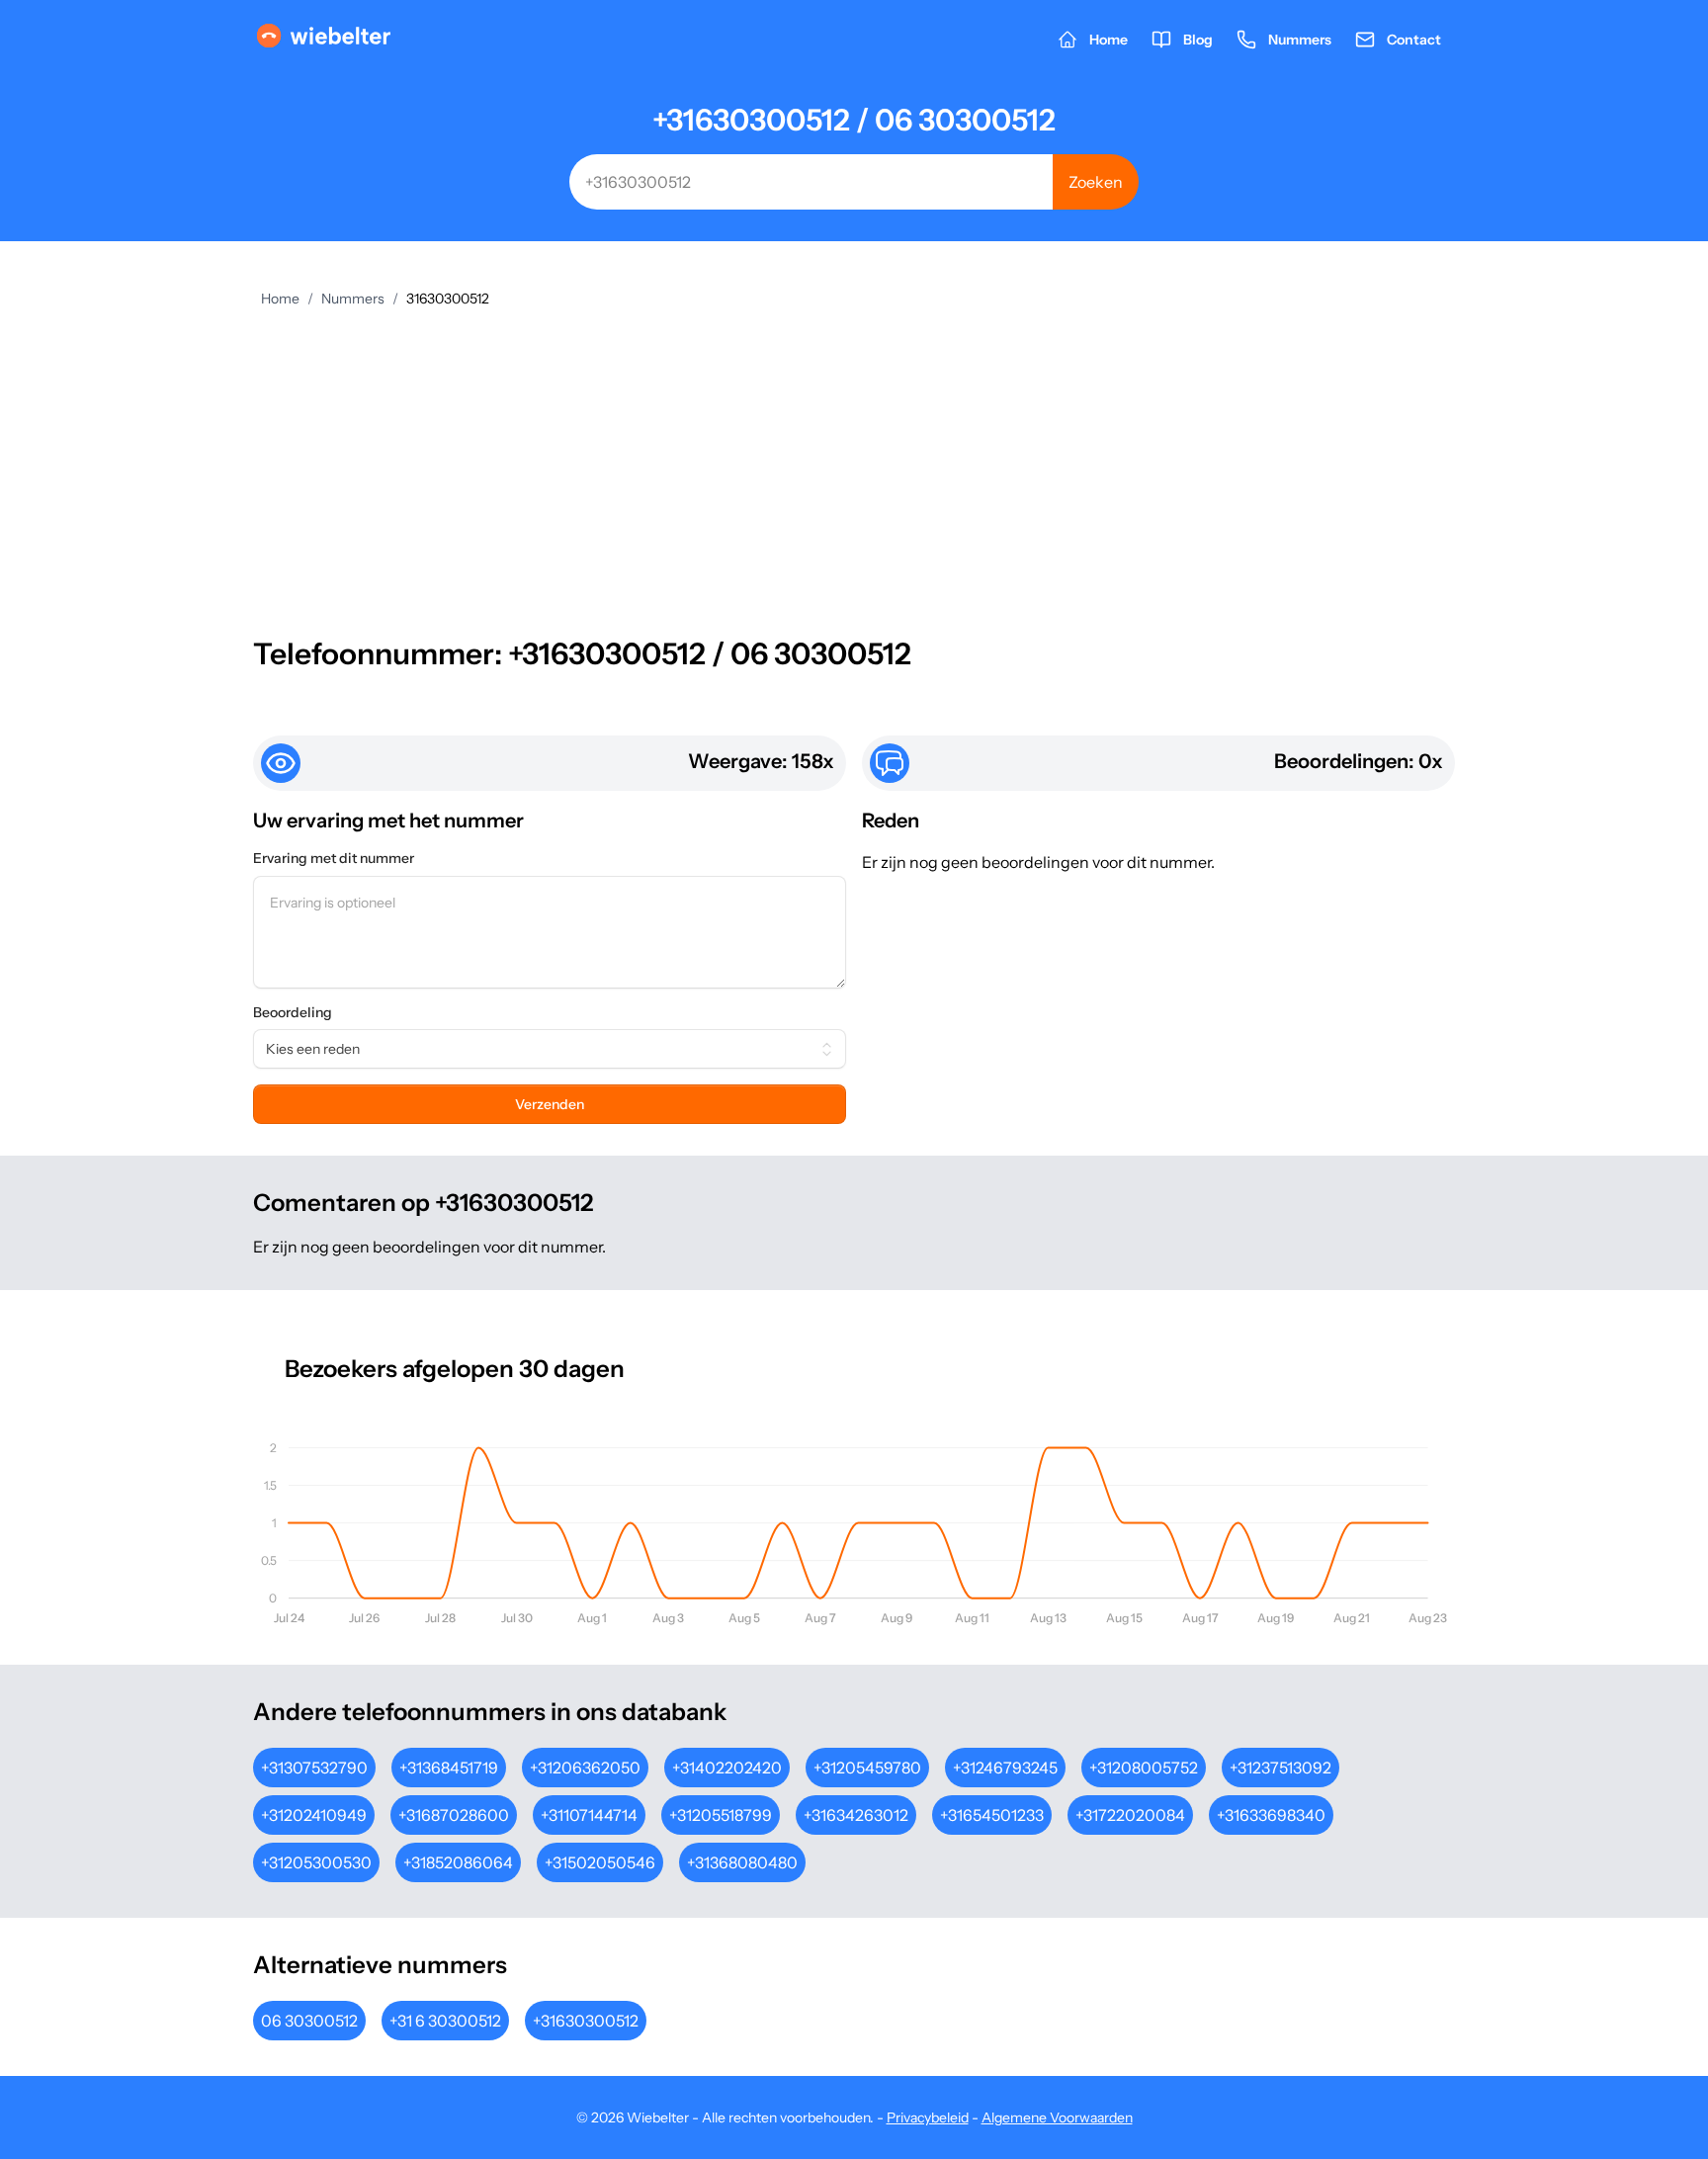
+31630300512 (586, 2021)
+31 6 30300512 (445, 2021)
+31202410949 (314, 1815)
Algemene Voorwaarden (1057, 2117)
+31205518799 (721, 1815)
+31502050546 (600, 1862)
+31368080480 (742, 1862)
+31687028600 (454, 1815)
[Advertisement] (854, 457)
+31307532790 (314, 1768)
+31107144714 (589, 1815)
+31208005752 (1144, 1768)
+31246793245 (1005, 1768)
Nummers (353, 299)
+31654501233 (992, 1815)
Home (280, 299)
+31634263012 (856, 1815)
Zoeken (1096, 182)
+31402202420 (727, 1768)
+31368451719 (449, 1768)
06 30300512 (309, 2021)
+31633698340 (1271, 1815)
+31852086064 (458, 1862)
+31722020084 (1130, 1815)
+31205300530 (316, 1862)
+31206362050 (585, 1768)
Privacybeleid (928, 2117)
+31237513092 (1281, 1768)
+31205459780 (867, 1768)
